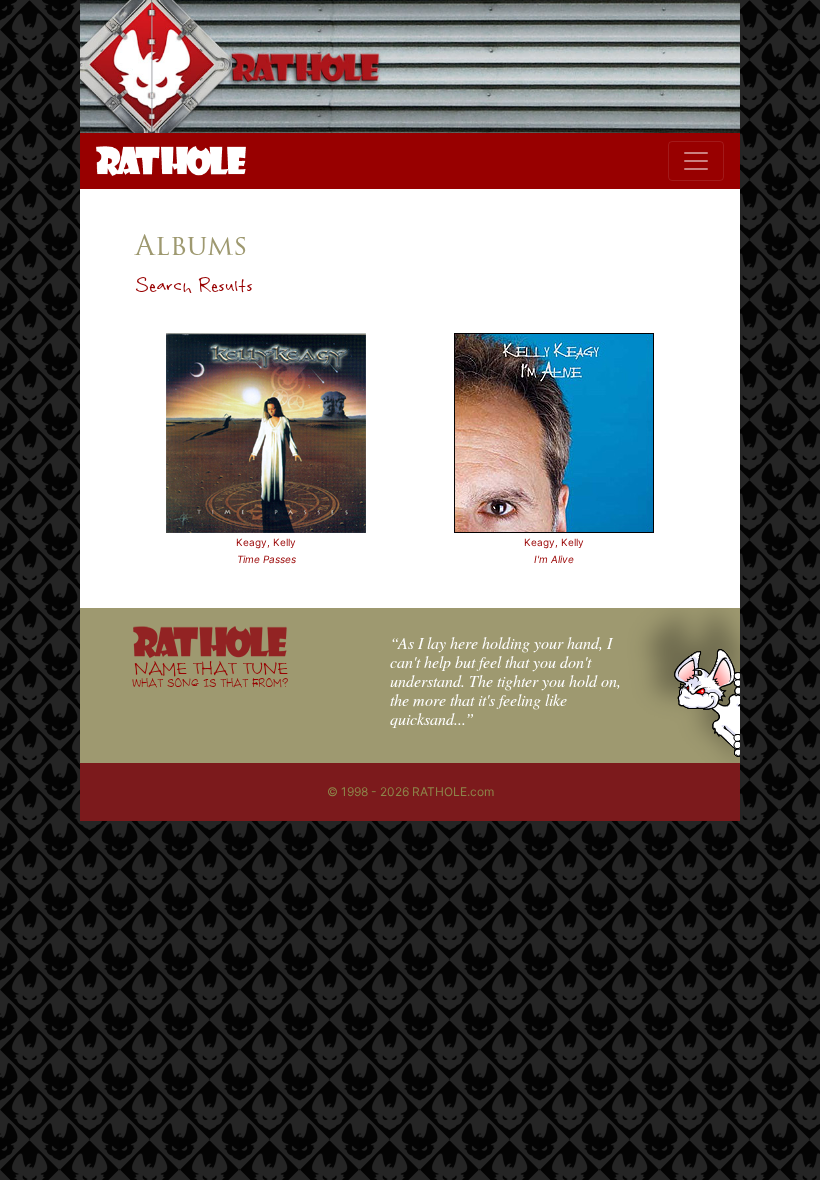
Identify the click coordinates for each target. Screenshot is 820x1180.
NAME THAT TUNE (210, 673)
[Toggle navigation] (696, 161)
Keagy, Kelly (266, 542)
